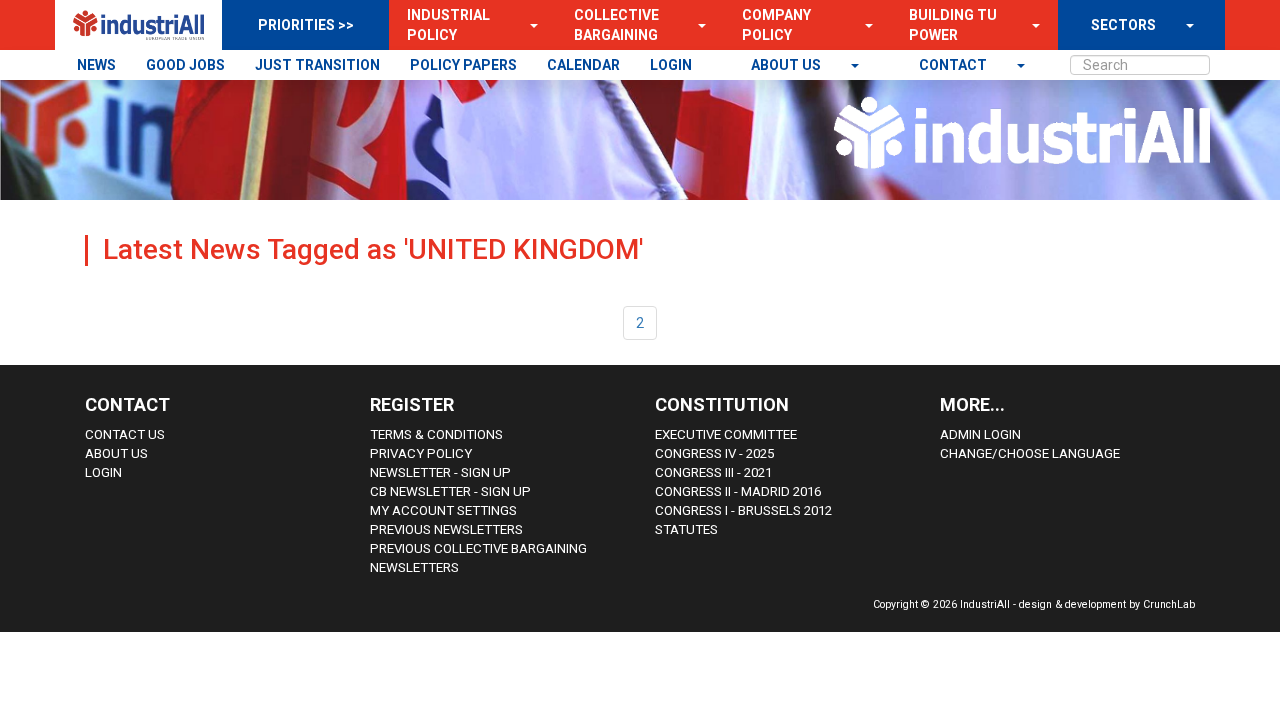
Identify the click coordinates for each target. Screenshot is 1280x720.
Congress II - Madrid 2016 (738, 491)
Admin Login (980, 434)
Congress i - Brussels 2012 (743, 510)
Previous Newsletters (446, 529)
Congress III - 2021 (713, 472)
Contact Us (125, 434)
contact (954, 65)
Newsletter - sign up (440, 472)
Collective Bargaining (616, 25)
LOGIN (671, 65)
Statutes (686, 529)
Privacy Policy (421, 453)
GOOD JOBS (185, 65)
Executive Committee (726, 434)
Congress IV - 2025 (714, 453)
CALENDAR (583, 65)
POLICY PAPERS (463, 65)
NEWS (96, 65)
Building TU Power (953, 25)
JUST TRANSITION (317, 65)
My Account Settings (443, 510)
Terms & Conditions (436, 434)
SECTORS (1123, 25)
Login (103, 472)
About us (787, 65)
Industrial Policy (448, 25)
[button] (528, 25)
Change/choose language (1030, 453)
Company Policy (776, 25)
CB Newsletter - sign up (450, 491)
